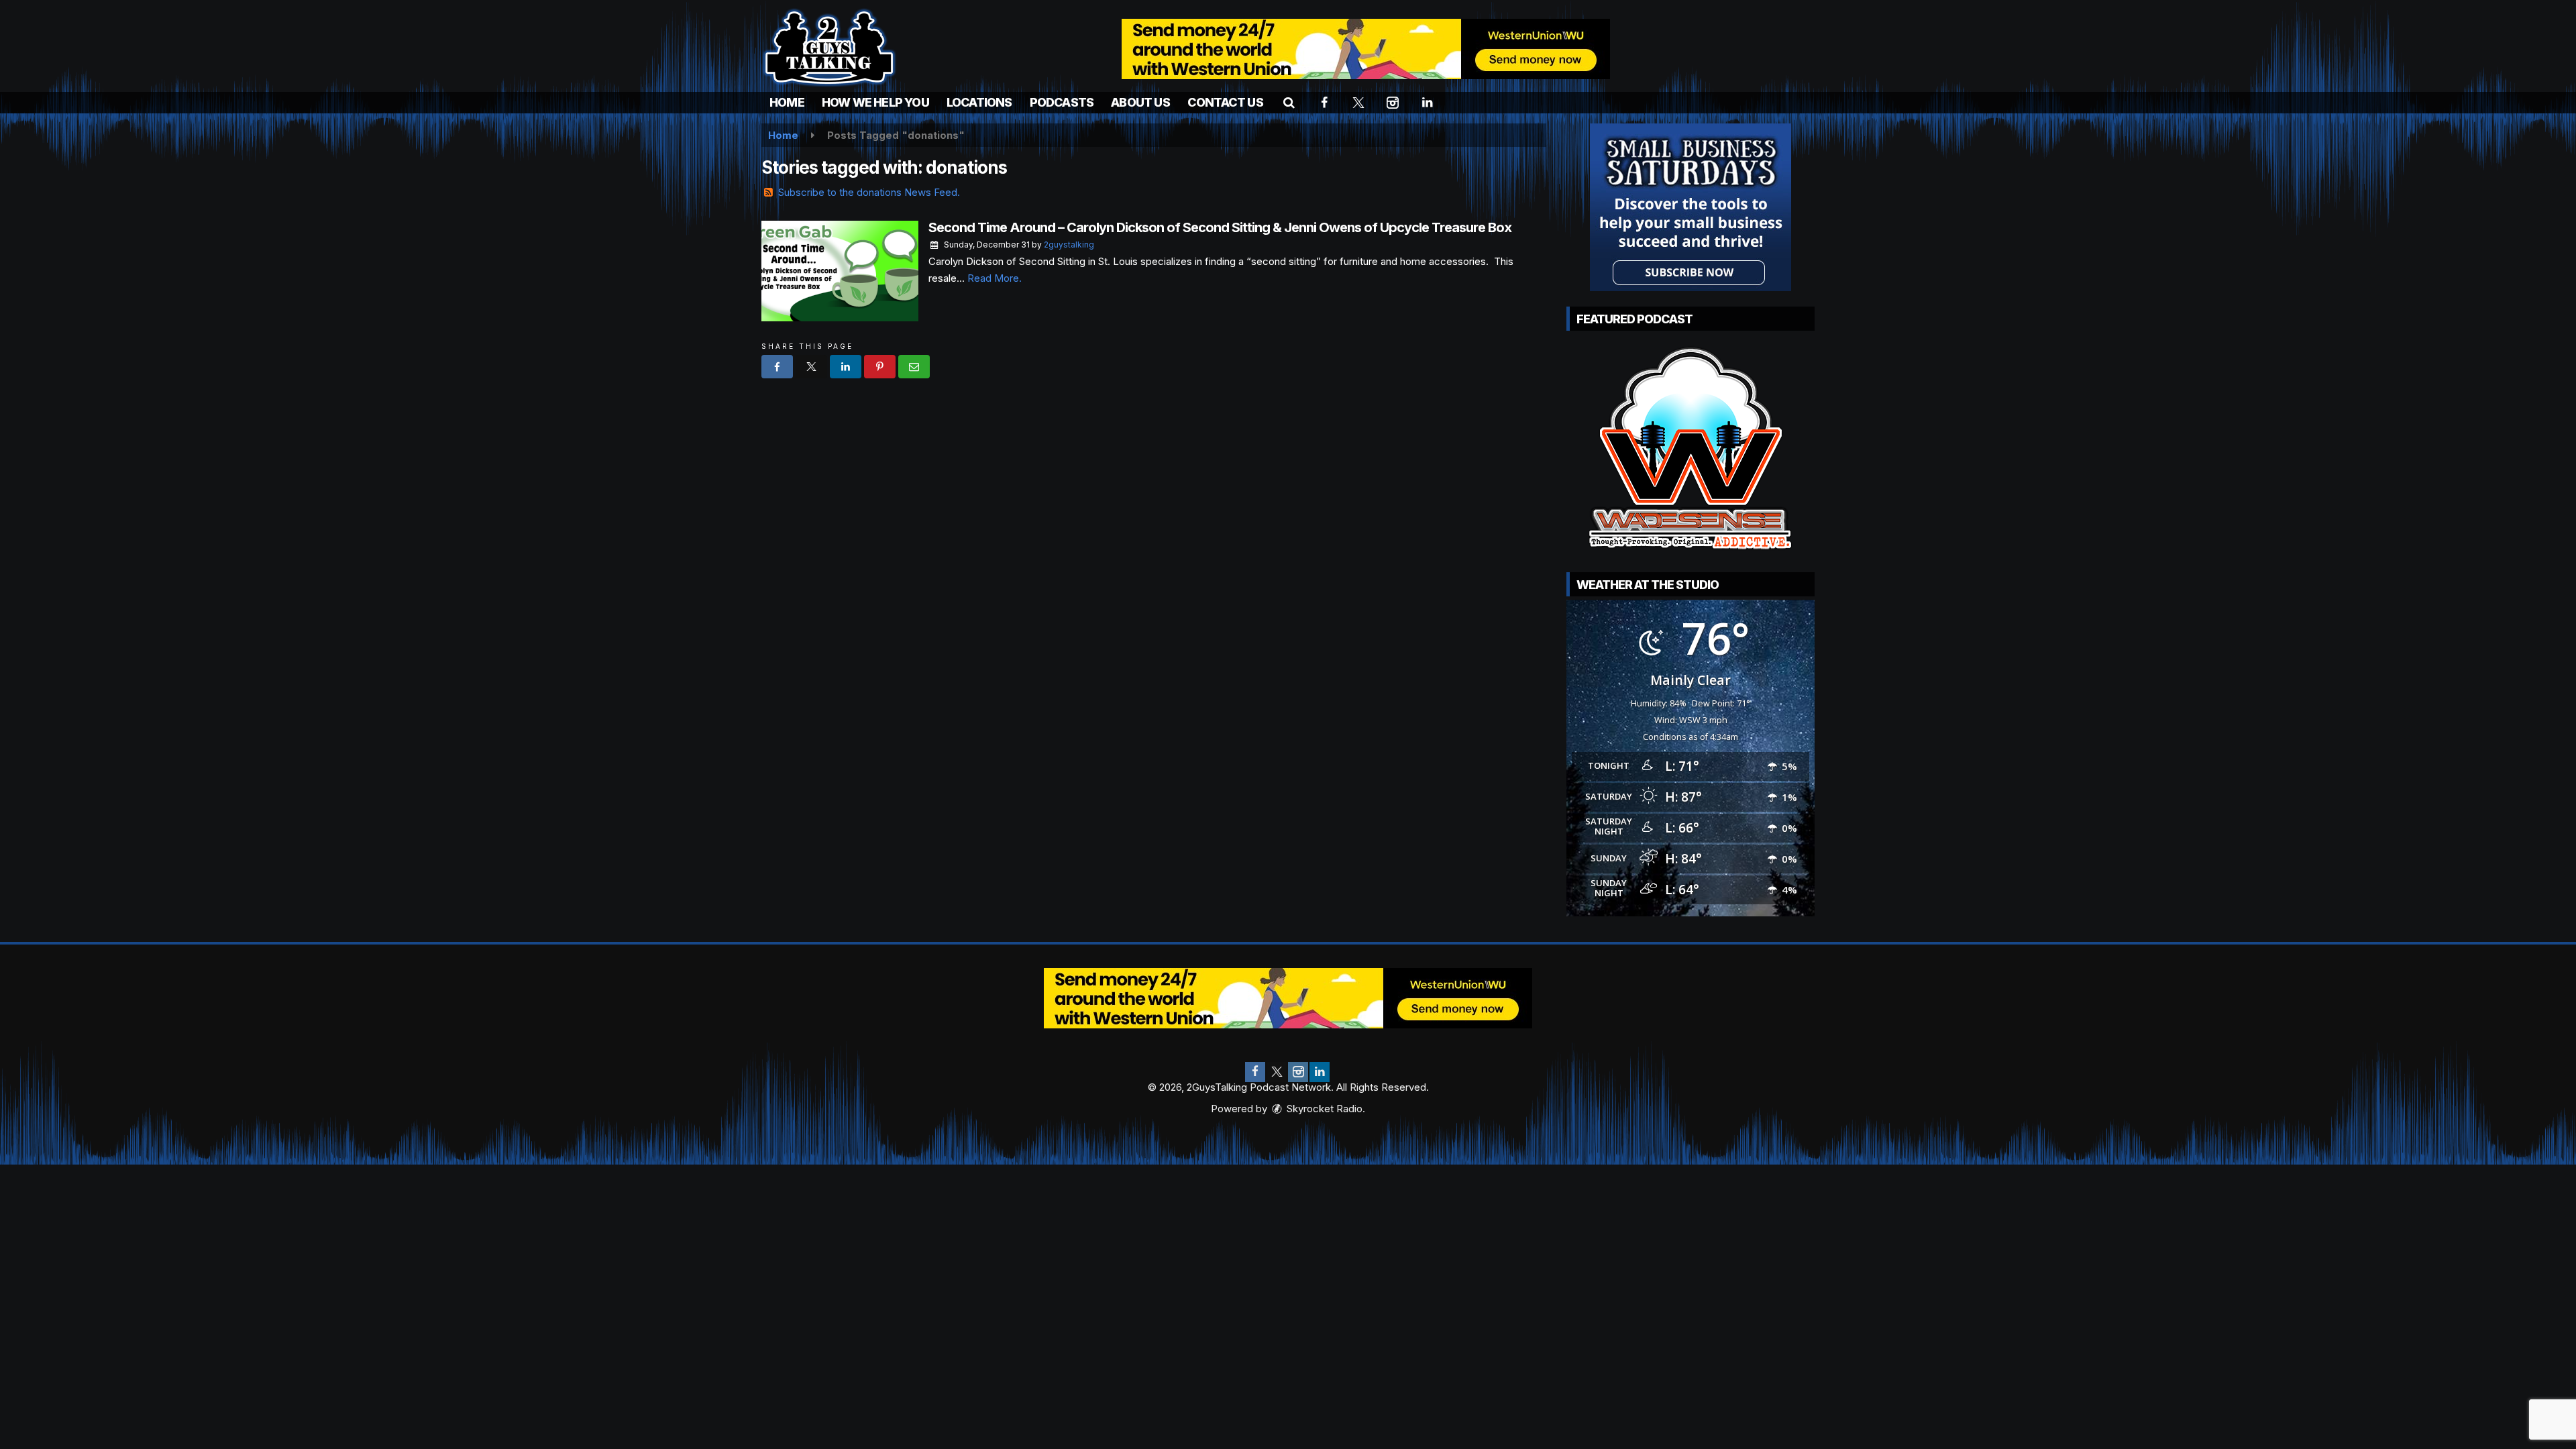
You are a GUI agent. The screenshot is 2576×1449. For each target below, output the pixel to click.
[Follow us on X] (1277, 1072)
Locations (979, 102)
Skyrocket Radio (1323, 1109)
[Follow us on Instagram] (1298, 1072)
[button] (1289, 102)
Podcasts (1062, 102)
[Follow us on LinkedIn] (1320, 1072)
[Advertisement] (1366, 49)
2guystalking (1069, 245)
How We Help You (875, 102)
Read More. (995, 278)
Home (787, 102)
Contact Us (1225, 102)
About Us (1140, 102)
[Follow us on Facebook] (1255, 1072)
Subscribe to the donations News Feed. (869, 192)
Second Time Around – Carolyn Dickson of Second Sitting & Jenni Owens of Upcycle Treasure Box (1220, 227)
